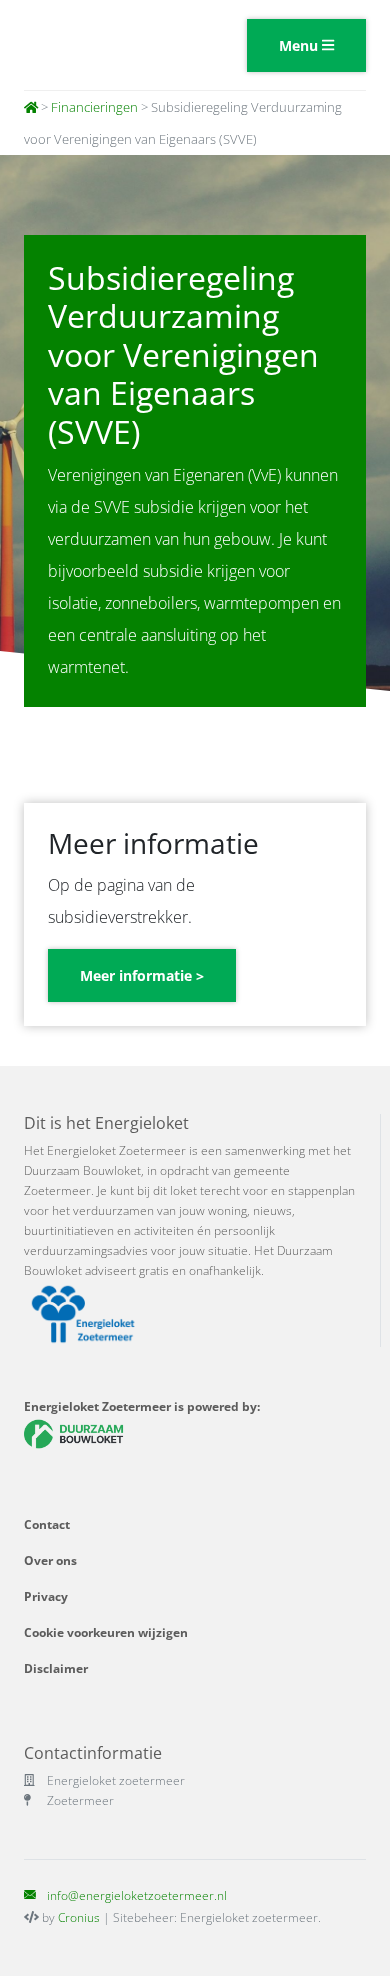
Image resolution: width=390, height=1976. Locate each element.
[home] (31, 107)
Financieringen (94, 107)
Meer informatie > (142, 975)
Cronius (79, 1917)
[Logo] (102, 45)
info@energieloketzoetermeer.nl (137, 1895)
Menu (300, 45)
